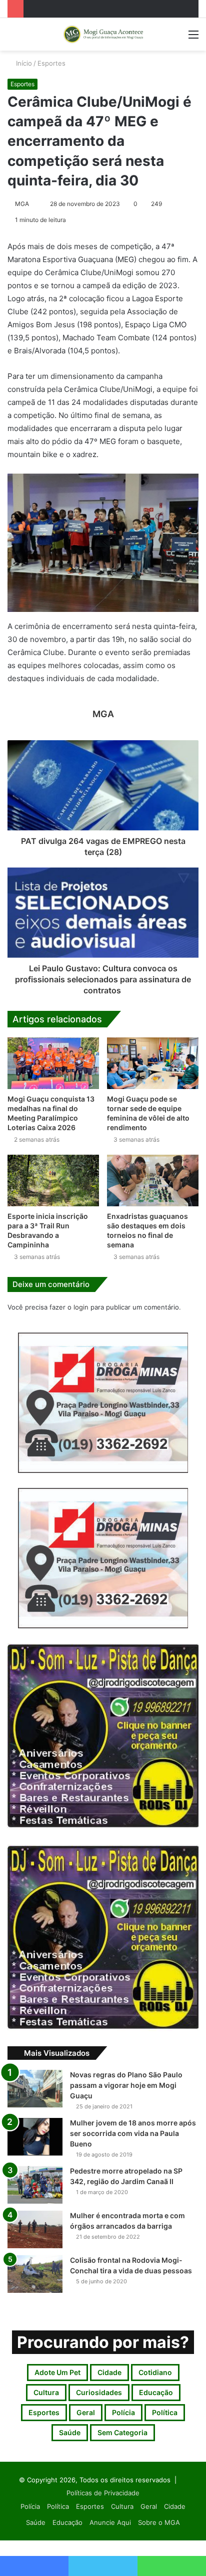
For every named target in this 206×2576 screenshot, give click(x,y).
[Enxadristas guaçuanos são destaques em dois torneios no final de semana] (153, 1180)
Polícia (123, 2412)
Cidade (109, 2372)
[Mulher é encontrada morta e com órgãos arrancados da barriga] (35, 2229)
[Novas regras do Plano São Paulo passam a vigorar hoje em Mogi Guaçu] (35, 2089)
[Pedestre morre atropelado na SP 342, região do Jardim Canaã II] (35, 2185)
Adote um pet (57, 2372)
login (81, 1307)
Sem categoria (122, 2432)
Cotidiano (155, 2372)
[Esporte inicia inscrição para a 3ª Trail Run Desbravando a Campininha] (53, 1180)
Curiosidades (99, 2392)
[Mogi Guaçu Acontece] (103, 34)
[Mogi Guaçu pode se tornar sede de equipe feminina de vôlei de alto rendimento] (153, 1063)
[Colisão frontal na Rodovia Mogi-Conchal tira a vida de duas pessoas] (35, 2274)
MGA (22, 204)
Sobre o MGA (159, 2522)
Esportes (51, 63)
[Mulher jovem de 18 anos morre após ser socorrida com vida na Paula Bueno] (35, 2137)
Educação (156, 2392)
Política (165, 2412)
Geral (86, 2412)
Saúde (70, 2432)
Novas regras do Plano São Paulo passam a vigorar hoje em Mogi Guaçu (126, 2085)
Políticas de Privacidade (103, 2493)
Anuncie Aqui (110, 2522)
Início (23, 63)
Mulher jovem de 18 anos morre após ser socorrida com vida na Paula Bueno (133, 2133)
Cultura (46, 2392)
